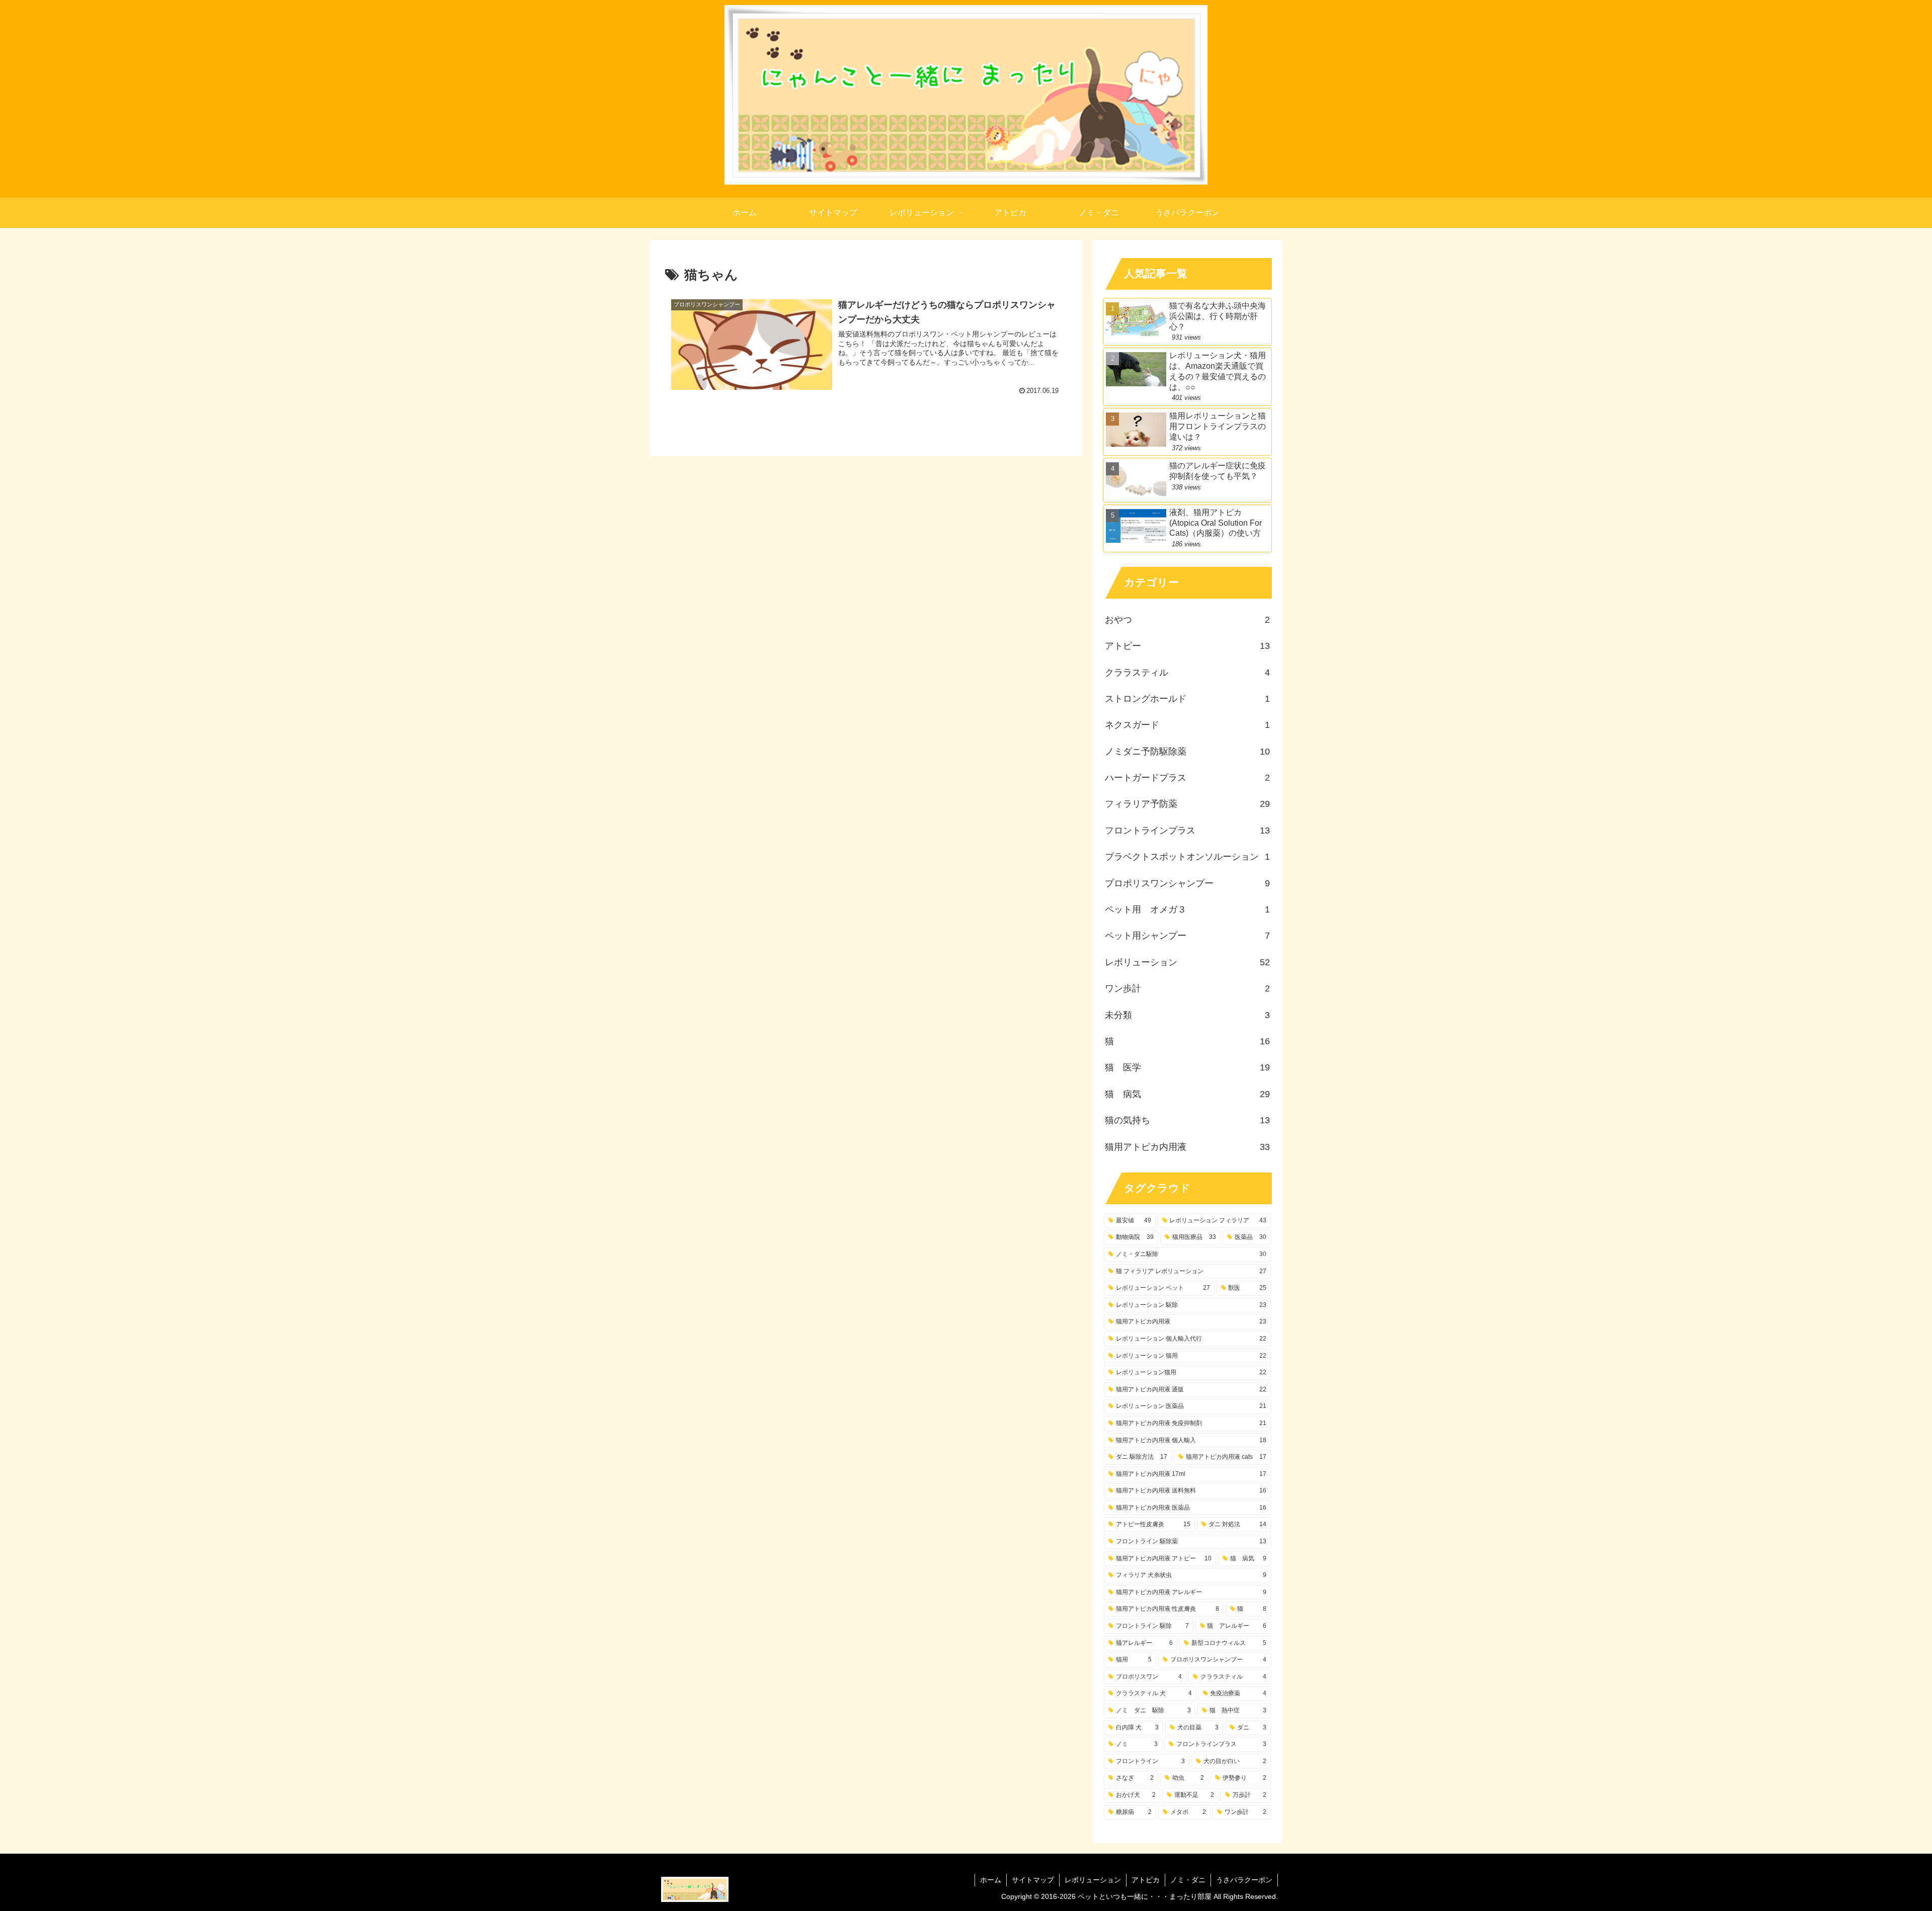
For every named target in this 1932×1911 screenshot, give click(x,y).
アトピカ (1146, 1880)
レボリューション (1093, 1880)
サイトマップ (1033, 1880)
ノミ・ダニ (1188, 1880)
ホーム (991, 1880)
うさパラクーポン (1244, 1880)
